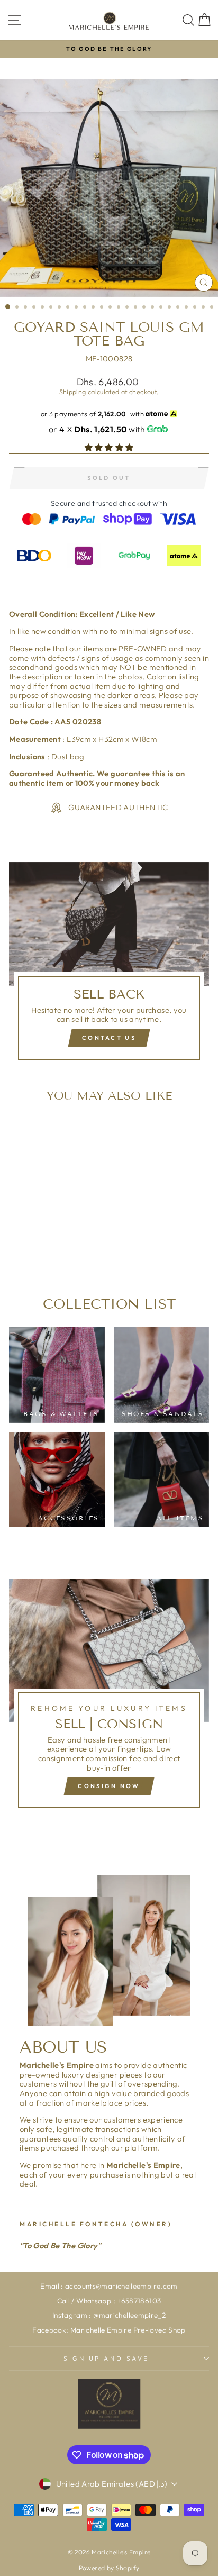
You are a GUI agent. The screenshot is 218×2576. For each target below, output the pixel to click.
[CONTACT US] (109, 965)
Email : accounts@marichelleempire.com (109, 2286)
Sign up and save (106, 2358)
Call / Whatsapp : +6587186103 (109, 2301)
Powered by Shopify (109, 2568)
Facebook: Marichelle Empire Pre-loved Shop (109, 2330)
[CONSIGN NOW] (109, 1698)
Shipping (73, 392)
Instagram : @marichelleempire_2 (109, 2315)
